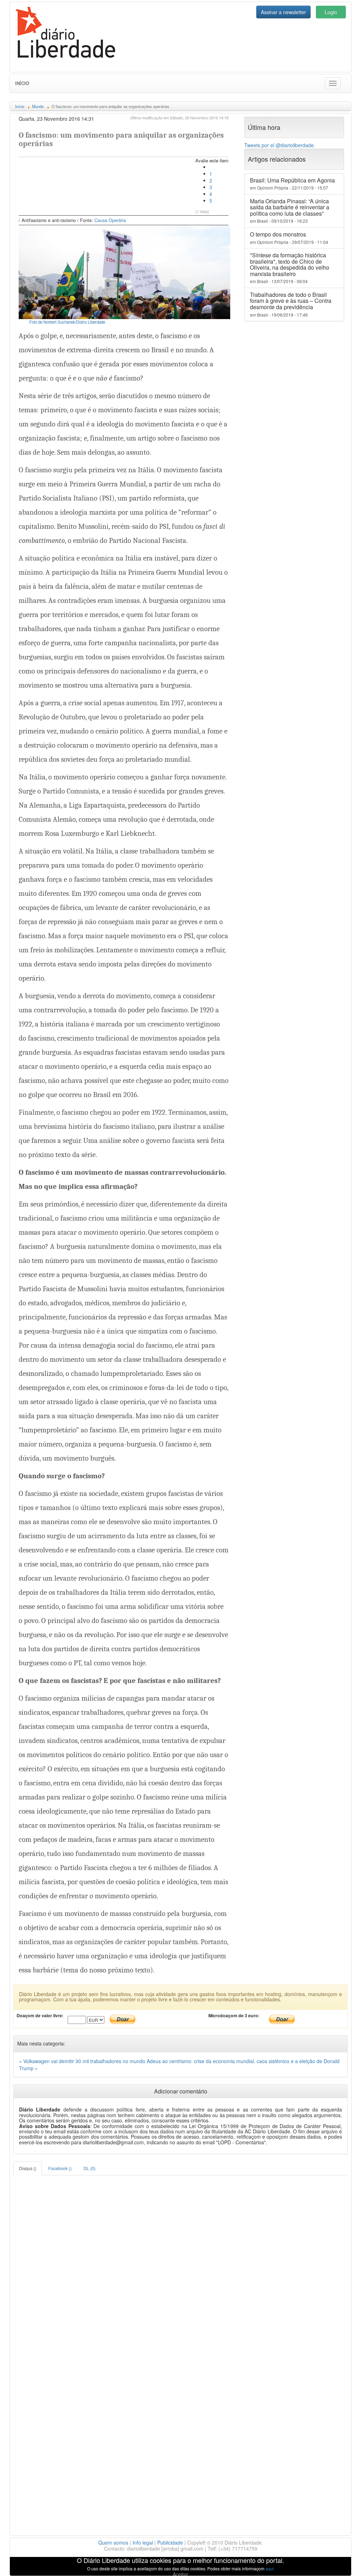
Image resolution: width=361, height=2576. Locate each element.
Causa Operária (110, 220)
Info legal (143, 2542)
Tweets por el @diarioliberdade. (280, 145)
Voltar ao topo (340, 2562)
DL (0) (90, 2168)
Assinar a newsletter (283, 12)
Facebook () (60, 2168)
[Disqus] (180, 2264)
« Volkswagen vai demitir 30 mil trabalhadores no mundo (83, 2061)
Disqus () (28, 2168)
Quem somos (113, 2542)
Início (22, 83)
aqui (270, 2568)
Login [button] (331, 12)
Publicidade (170, 2542)
